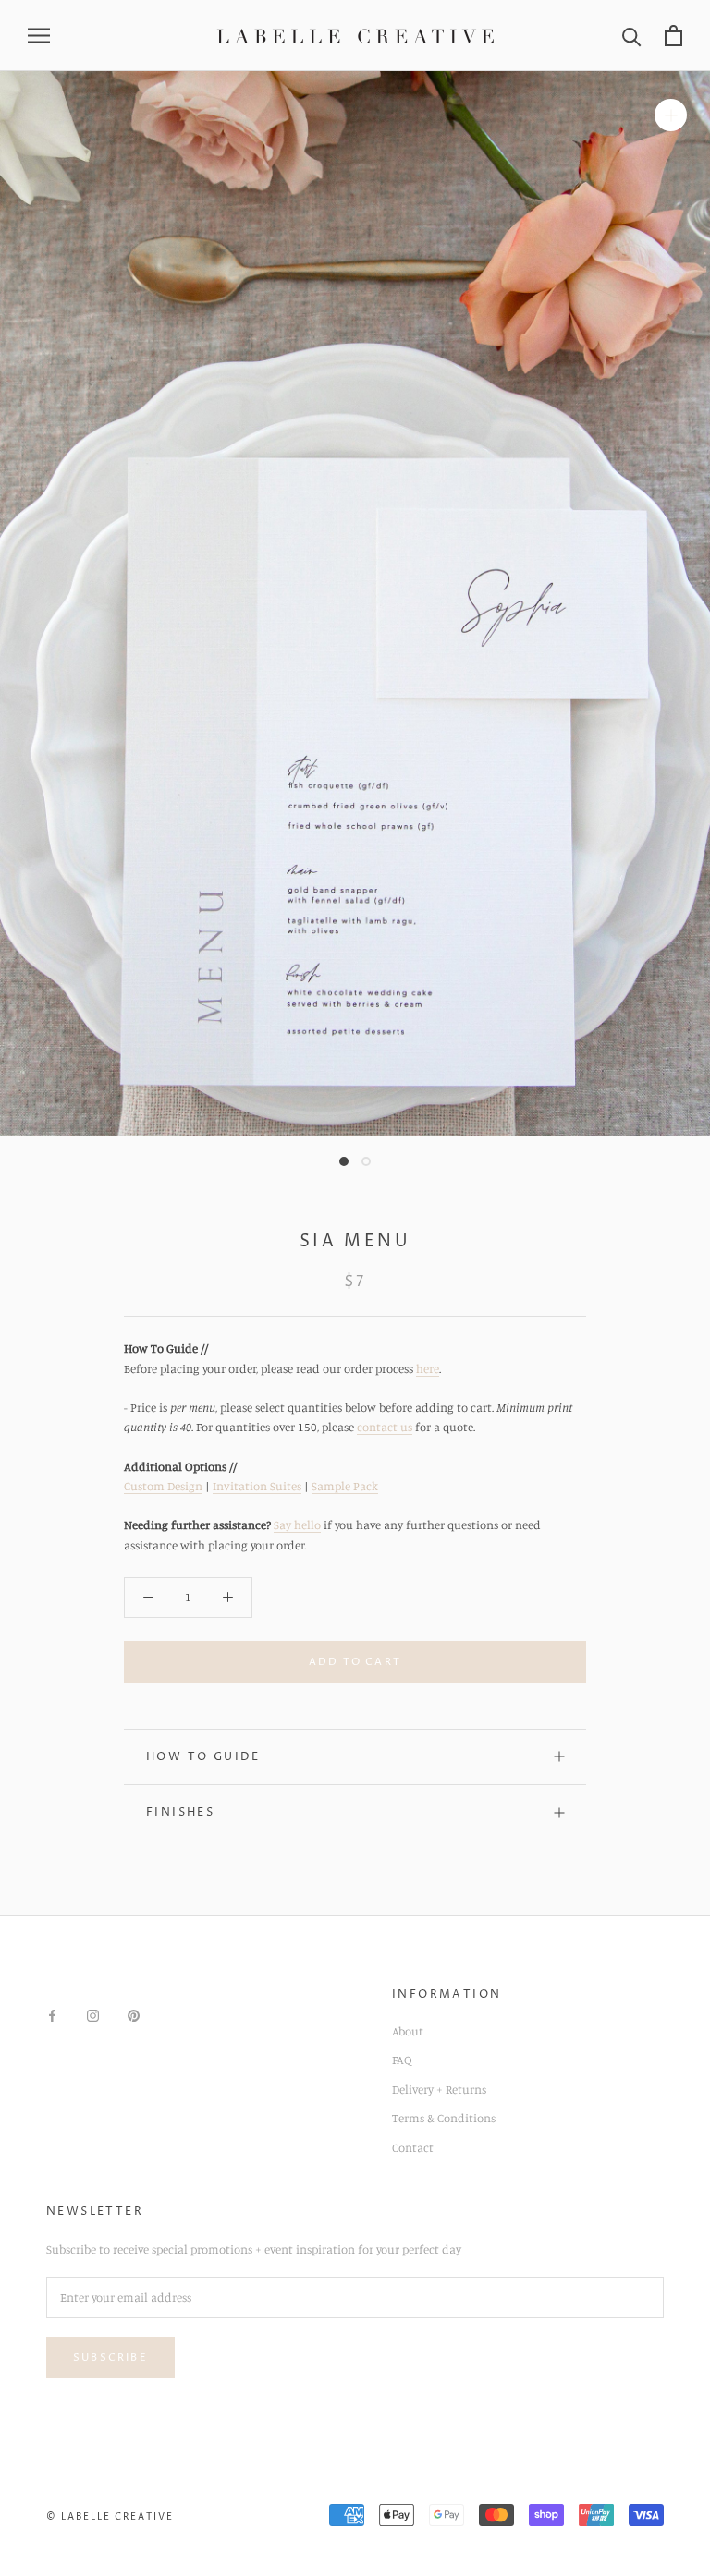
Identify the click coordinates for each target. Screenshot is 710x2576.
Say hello (297, 1525)
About (408, 2031)
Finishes (180, 1812)
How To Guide (203, 1757)
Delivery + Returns (439, 2089)
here (428, 1368)
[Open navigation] (39, 36)
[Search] (632, 36)
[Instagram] (93, 2014)
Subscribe (110, 2357)
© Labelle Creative (110, 2517)
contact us (385, 1427)
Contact (413, 2147)
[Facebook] (52, 2014)
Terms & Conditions (444, 2118)
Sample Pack (345, 1486)
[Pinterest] (134, 2014)
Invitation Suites (257, 1486)
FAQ (402, 2060)
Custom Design (163, 1486)
